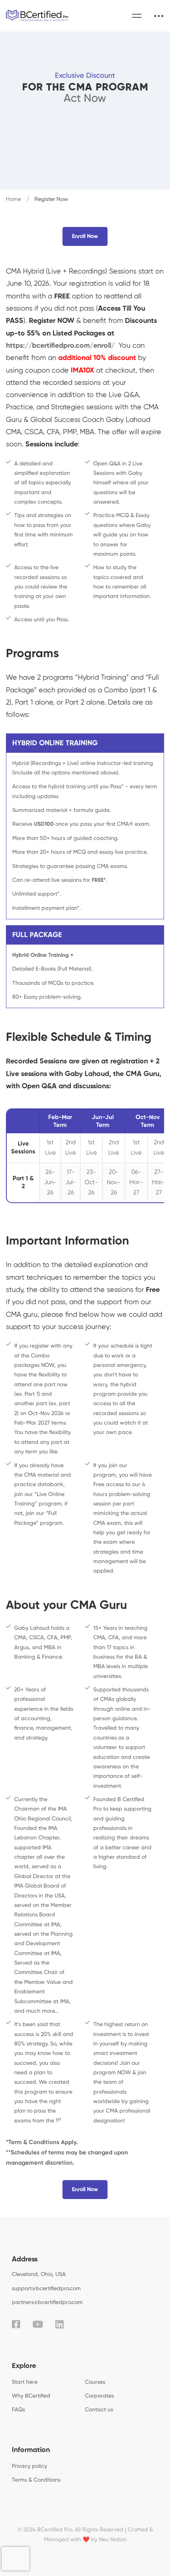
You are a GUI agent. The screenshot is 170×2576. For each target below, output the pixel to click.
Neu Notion (113, 2540)
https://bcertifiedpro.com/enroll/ (61, 346)
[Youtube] (38, 2324)
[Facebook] (16, 2324)
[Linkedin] (59, 2324)
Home (13, 199)
